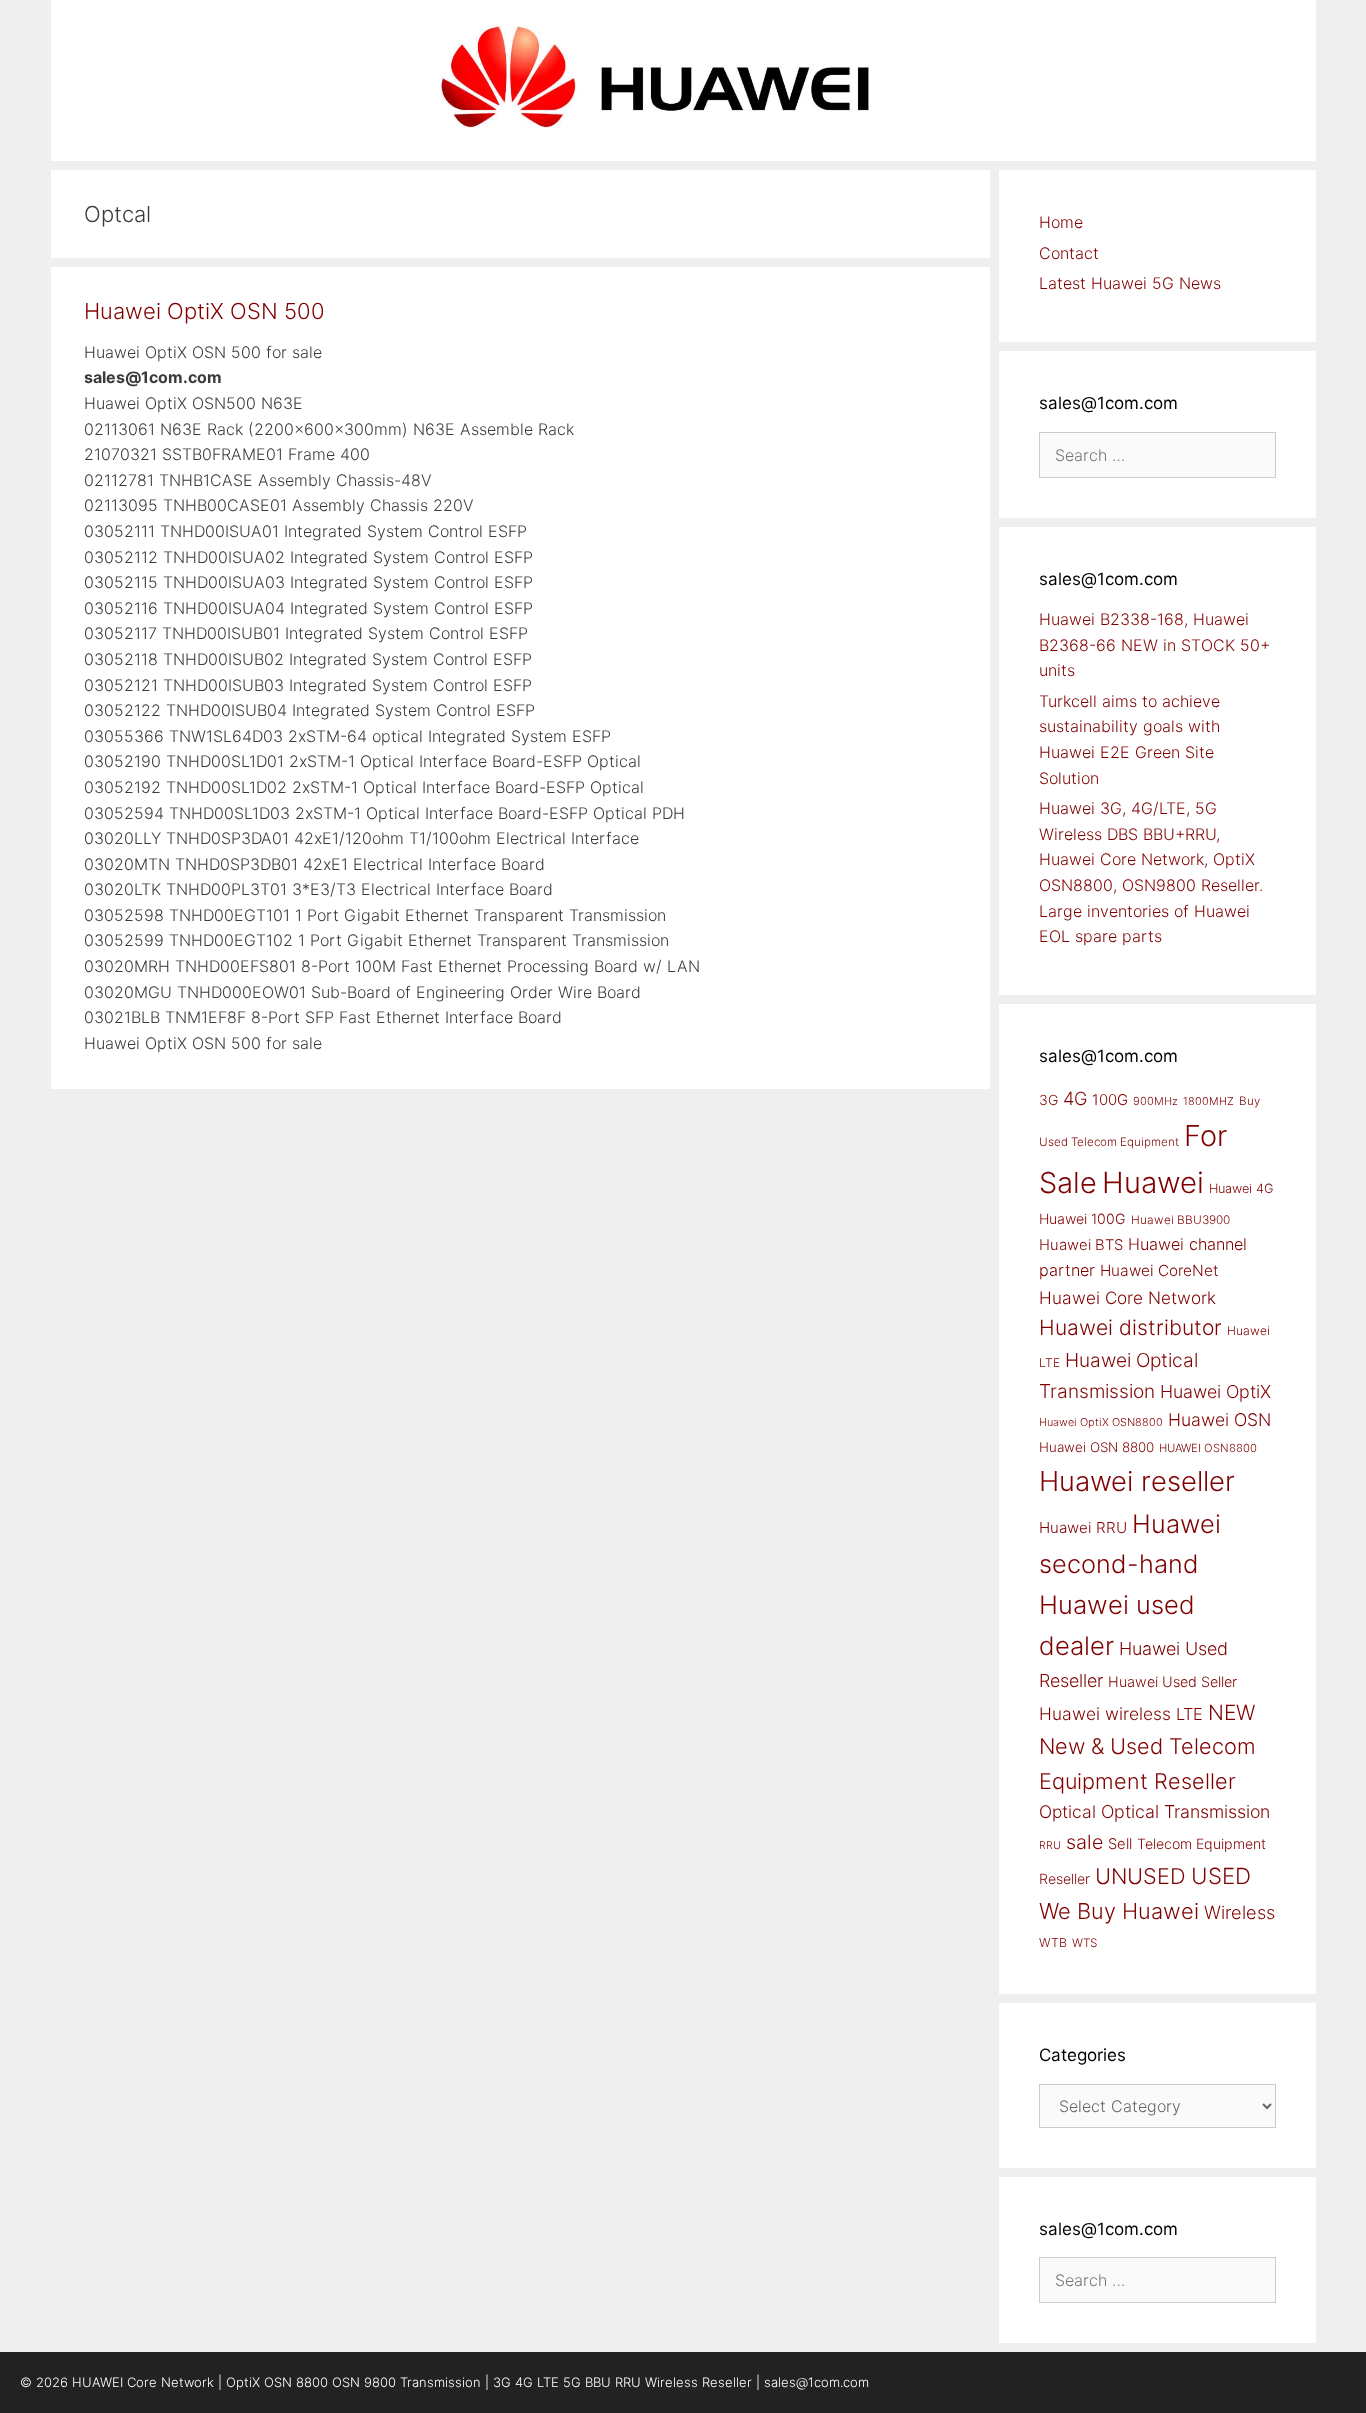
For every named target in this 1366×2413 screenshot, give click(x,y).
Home (1061, 222)
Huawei (1153, 1182)
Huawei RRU (1083, 1527)
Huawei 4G (1241, 1188)
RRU (1050, 1845)
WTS (1084, 1943)
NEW (1231, 1712)
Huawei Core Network (1127, 1297)
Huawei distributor (1130, 1327)
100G (1110, 1099)
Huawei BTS (1081, 1245)
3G (1048, 1099)
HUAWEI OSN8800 (1208, 1448)
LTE (1189, 1714)
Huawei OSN (1219, 1419)
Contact (1069, 253)
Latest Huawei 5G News (1130, 283)
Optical (1067, 1811)
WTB (1053, 1942)
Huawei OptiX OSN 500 (204, 311)
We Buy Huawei (1119, 1911)
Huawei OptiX (1215, 1391)
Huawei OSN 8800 (1096, 1447)
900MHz (1155, 1101)
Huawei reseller (1137, 1481)
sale (1084, 1842)
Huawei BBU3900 (1180, 1220)
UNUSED (1140, 1876)
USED (1221, 1875)
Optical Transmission (1185, 1811)
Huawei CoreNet (1159, 1270)
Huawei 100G (1082, 1218)
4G (1075, 1098)
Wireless (1239, 1912)
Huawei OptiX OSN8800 (1101, 1422)
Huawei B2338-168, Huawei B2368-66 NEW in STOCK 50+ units (1154, 644)
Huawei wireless (1105, 1713)
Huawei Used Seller (1172, 1681)
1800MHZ (1208, 1101)
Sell (1120, 1844)
